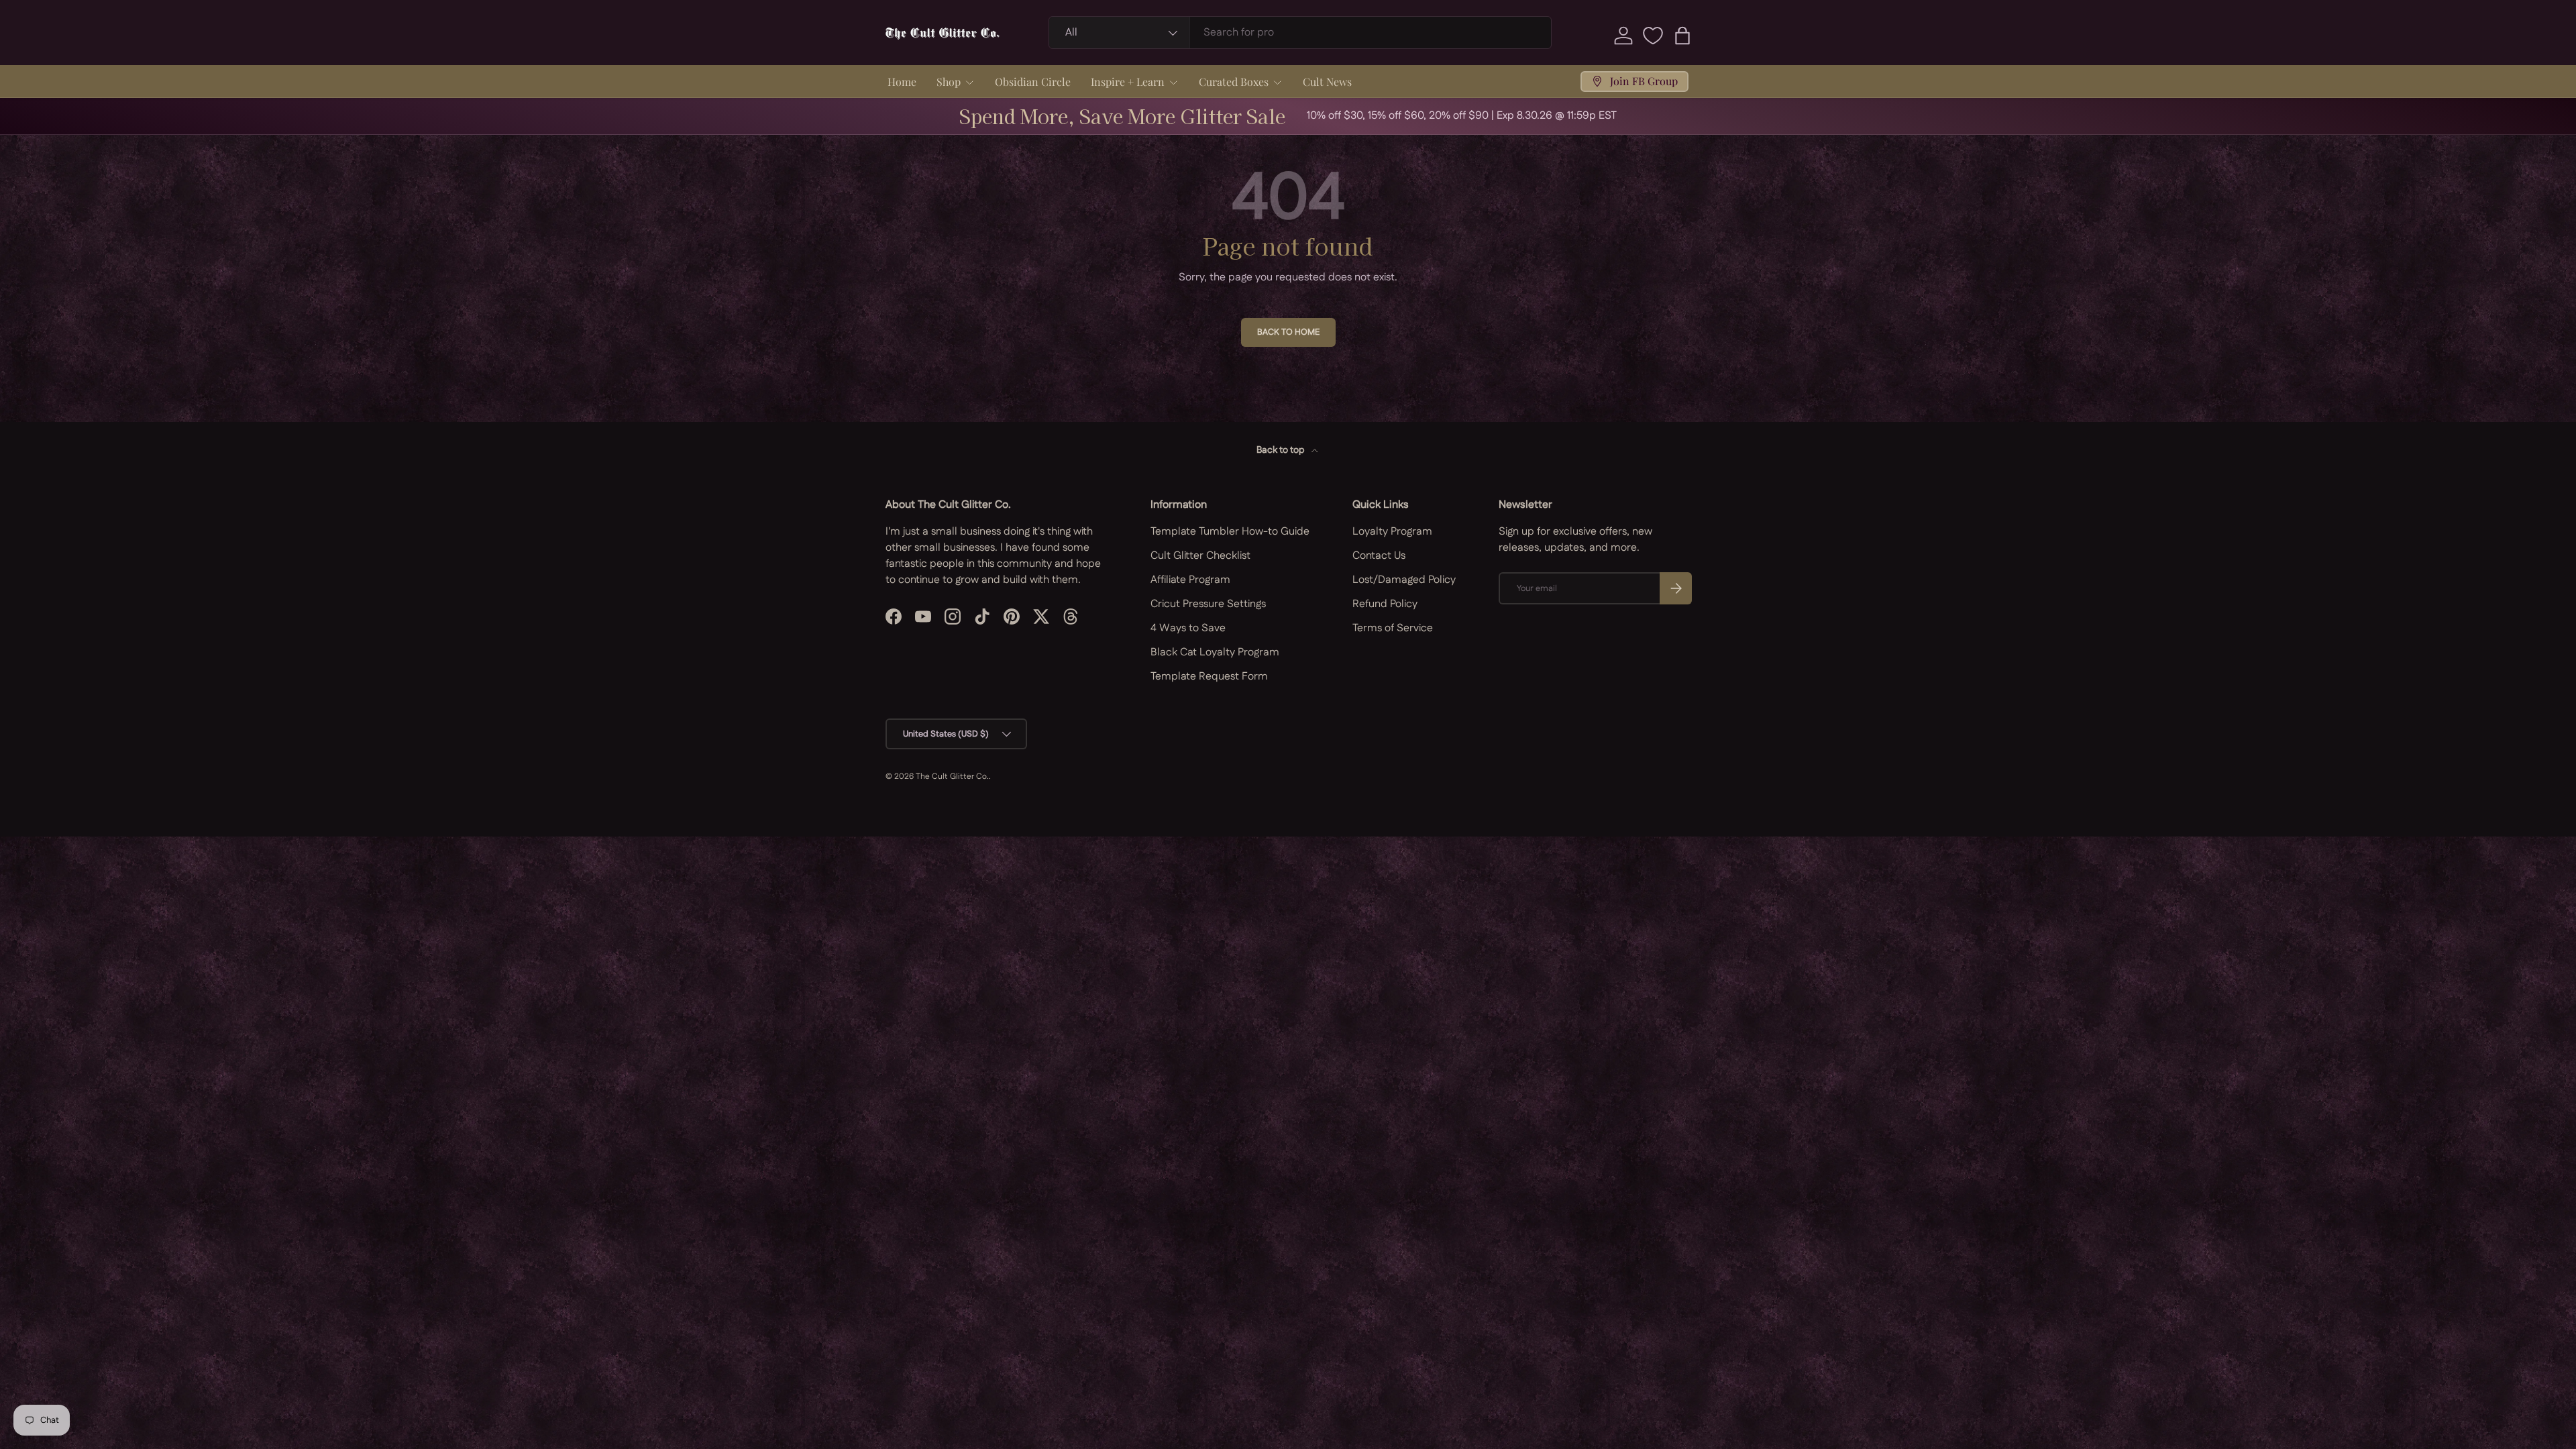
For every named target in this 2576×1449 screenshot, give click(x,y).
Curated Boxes (1234, 82)
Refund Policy (1385, 604)
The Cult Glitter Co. (952, 776)
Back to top (1281, 450)
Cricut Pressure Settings (1208, 604)
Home (902, 82)
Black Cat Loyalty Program (1215, 652)
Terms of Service (1393, 628)
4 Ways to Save (1188, 628)
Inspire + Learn (1128, 82)
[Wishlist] (1653, 36)
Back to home (1288, 332)
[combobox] (1300, 33)
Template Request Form (1209, 677)
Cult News (1327, 82)
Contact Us (1379, 556)
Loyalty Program (1392, 532)
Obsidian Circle (1033, 82)
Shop (949, 82)
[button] (1682, 36)
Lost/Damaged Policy (1404, 580)
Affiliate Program (1190, 580)
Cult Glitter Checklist (1200, 556)
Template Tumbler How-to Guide (1230, 532)
